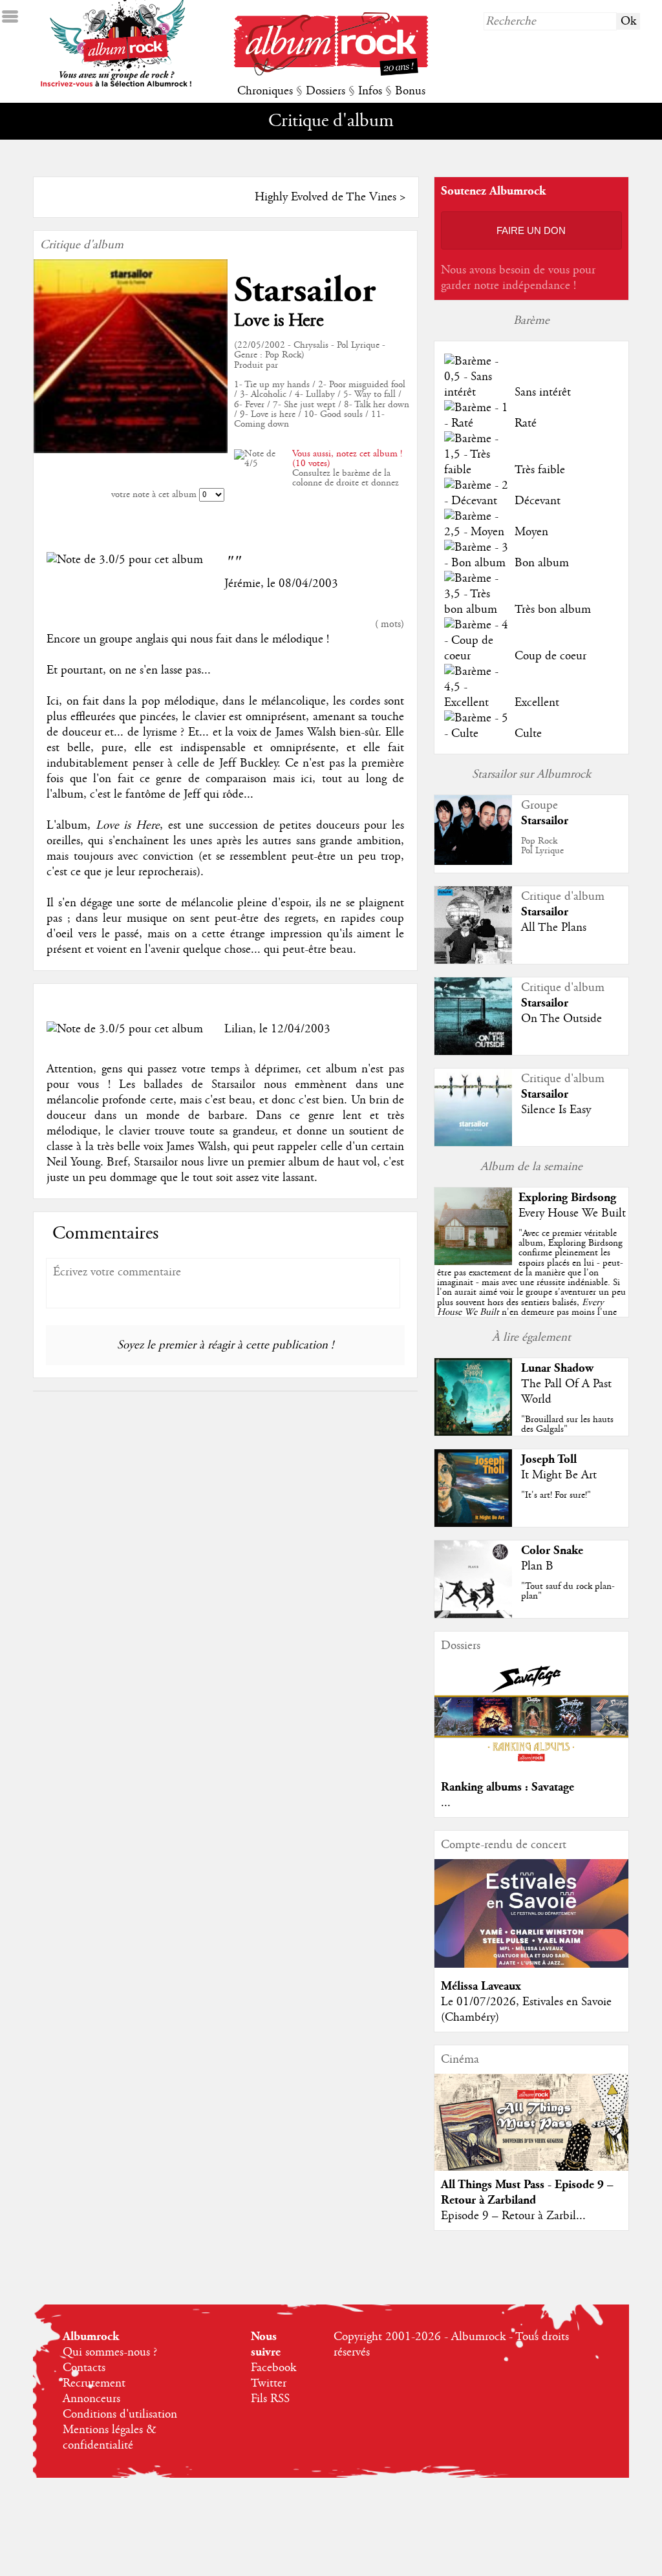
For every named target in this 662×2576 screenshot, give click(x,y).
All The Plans (554, 928)
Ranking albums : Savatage (507, 1787)
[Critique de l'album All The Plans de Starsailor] (473, 961)
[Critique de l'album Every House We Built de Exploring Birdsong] (473, 1262)
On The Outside (561, 1019)
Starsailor (305, 291)
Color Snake (552, 1550)
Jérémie (242, 584)
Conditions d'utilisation (120, 2414)
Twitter (269, 2383)
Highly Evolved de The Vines (326, 197)
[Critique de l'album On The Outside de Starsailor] (473, 1052)
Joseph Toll (549, 1459)
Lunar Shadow (557, 1368)
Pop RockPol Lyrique (542, 846)
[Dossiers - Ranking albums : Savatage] (531, 1765)
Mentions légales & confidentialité (110, 2438)
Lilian (239, 1029)
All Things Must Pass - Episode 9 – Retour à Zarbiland (527, 2192)
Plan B (537, 1566)
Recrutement (94, 2383)
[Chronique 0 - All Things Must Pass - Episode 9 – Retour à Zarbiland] (531, 2133)
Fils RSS (270, 2399)
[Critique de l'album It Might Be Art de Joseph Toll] (473, 1524)
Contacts (84, 2368)
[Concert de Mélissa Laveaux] (531, 1964)
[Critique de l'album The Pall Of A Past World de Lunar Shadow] (473, 1432)
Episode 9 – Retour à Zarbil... (513, 2216)
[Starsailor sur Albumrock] (473, 862)
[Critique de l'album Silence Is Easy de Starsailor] (473, 1143)
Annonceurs (91, 2399)
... (446, 1803)
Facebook (273, 2368)
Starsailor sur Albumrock (531, 774)
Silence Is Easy (556, 1110)
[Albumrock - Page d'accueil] (331, 72)
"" (531, 1287)
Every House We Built (572, 1213)
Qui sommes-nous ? (110, 2352)
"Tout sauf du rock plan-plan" (568, 1591)
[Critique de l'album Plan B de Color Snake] (473, 1615)
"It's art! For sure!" (556, 1495)
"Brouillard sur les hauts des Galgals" (567, 1424)
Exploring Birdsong (567, 1198)
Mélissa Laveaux (481, 1986)
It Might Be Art (559, 1475)
